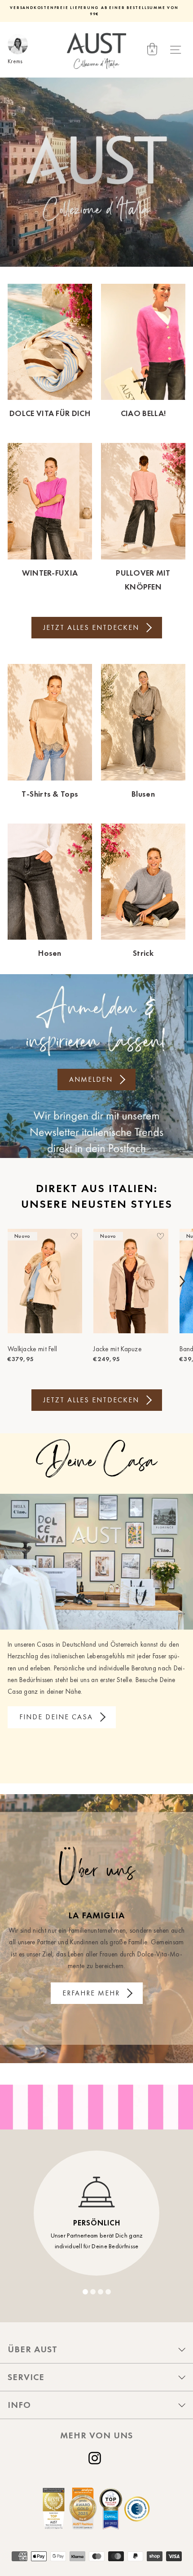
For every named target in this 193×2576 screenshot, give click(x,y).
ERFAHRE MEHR (91, 1993)
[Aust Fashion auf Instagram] (96, 2458)
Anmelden (91, 1079)
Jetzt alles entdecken (91, 627)
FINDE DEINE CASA (56, 1717)
